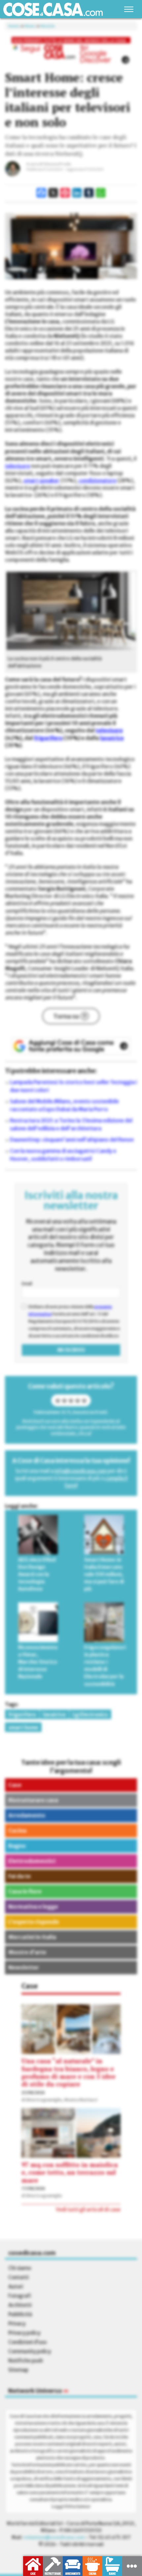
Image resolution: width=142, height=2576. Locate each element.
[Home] (53, 9)
